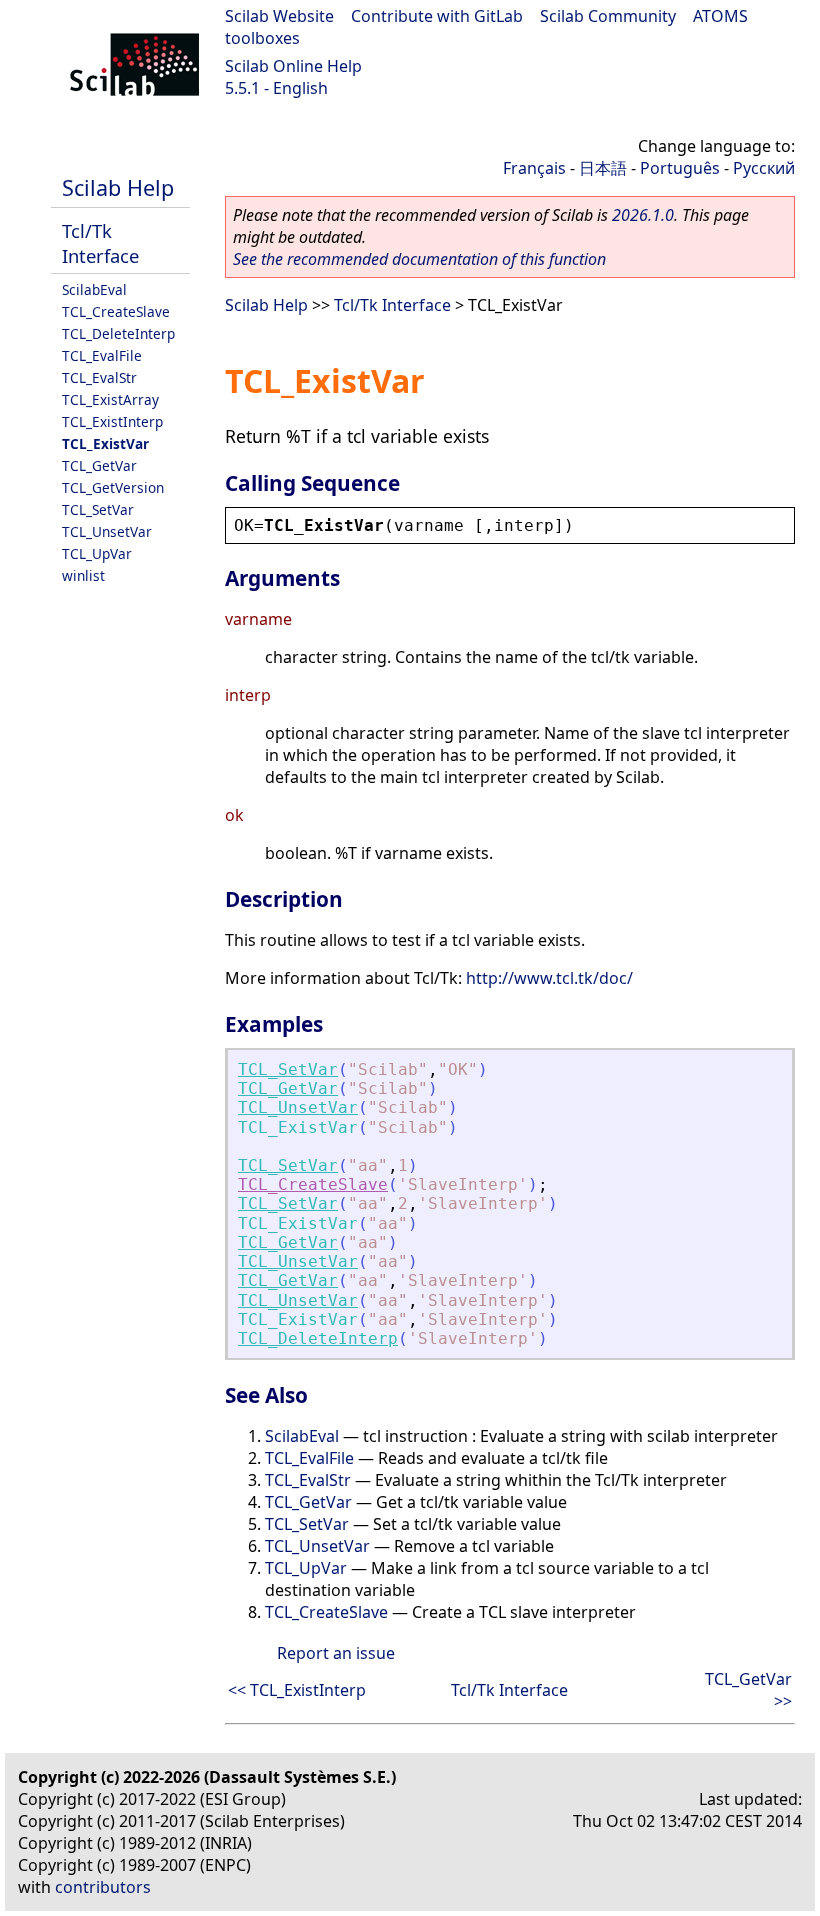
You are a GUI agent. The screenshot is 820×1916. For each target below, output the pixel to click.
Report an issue (336, 1653)
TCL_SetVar (98, 509)
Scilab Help (118, 187)
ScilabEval (94, 289)
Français (534, 168)
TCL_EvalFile (102, 355)
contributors (103, 1887)
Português (680, 168)
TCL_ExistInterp (112, 421)
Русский (764, 168)
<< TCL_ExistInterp (297, 1690)
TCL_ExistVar (105, 443)
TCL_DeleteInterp (118, 333)
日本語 (603, 168)
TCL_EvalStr (99, 377)
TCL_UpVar (97, 553)
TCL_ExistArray (110, 399)
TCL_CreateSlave (116, 311)
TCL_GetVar (99, 465)
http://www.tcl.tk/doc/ (549, 978)
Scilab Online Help (293, 66)
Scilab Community (608, 16)
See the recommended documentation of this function (419, 259)
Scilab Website (279, 16)
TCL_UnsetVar (107, 531)
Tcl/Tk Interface (100, 243)
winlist (83, 575)
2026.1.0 (643, 215)
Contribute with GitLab (437, 16)
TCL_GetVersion (113, 487)
